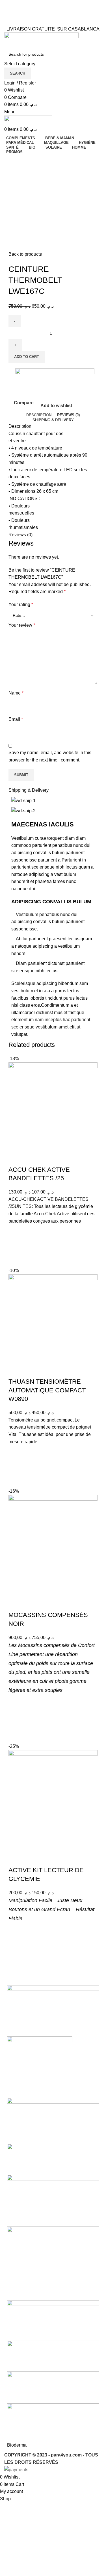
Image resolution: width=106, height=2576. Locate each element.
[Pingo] (40, 2067)
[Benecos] (53, 2355)
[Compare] (16, 1158)
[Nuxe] (53, 2422)
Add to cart (27, 357)
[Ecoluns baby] (53, 2263)
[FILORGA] (53, 2159)
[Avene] (53, 2387)
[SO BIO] (53, 2010)
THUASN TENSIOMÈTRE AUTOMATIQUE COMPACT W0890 (47, 1390)
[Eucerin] (53, 2200)
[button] (16, 1246)
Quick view (16, 1260)
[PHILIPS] (53, 2120)
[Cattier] (53, 2320)
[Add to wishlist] (16, 1232)
